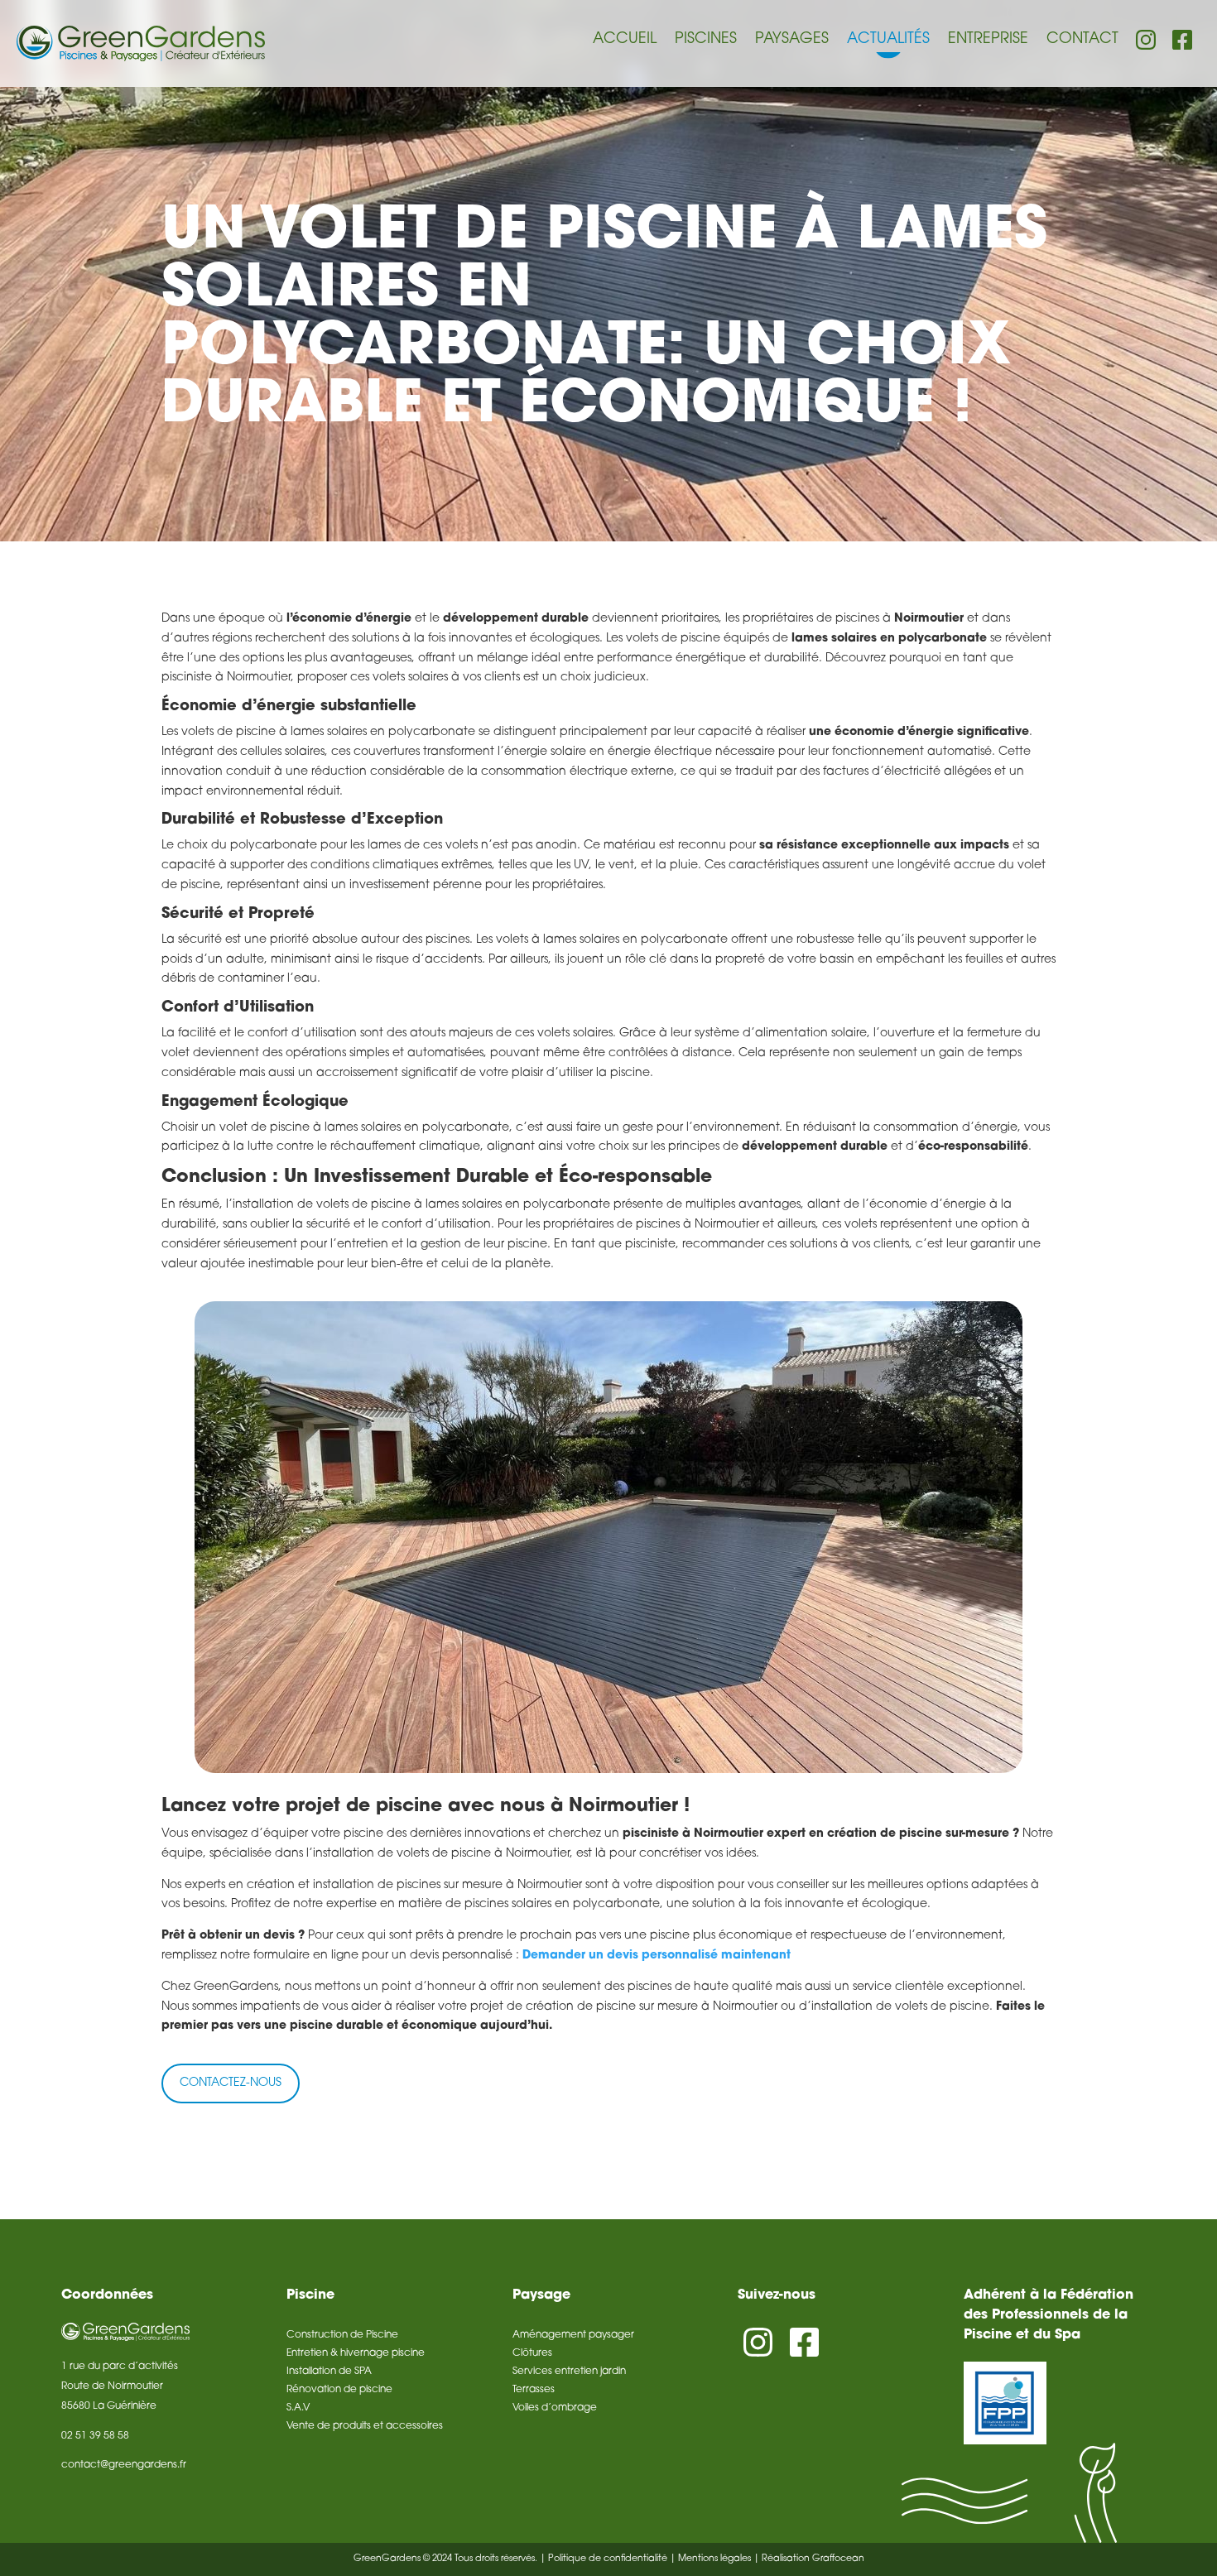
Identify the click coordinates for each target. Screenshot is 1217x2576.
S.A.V (298, 2408)
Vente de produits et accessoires (365, 2426)
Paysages (792, 40)
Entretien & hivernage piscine (356, 2353)
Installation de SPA (329, 2372)
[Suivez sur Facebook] (804, 2343)
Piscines (706, 40)
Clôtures (532, 2353)
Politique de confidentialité (608, 2559)
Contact (1082, 40)
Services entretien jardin (569, 2372)
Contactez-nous (231, 2083)
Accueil (625, 40)
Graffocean (838, 2559)
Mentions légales (714, 2559)
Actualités (888, 40)
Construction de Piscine (342, 2335)
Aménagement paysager (573, 2335)
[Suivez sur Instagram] (758, 2343)
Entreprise (988, 40)
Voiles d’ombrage (555, 2408)
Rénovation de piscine (339, 2390)
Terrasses (534, 2390)
